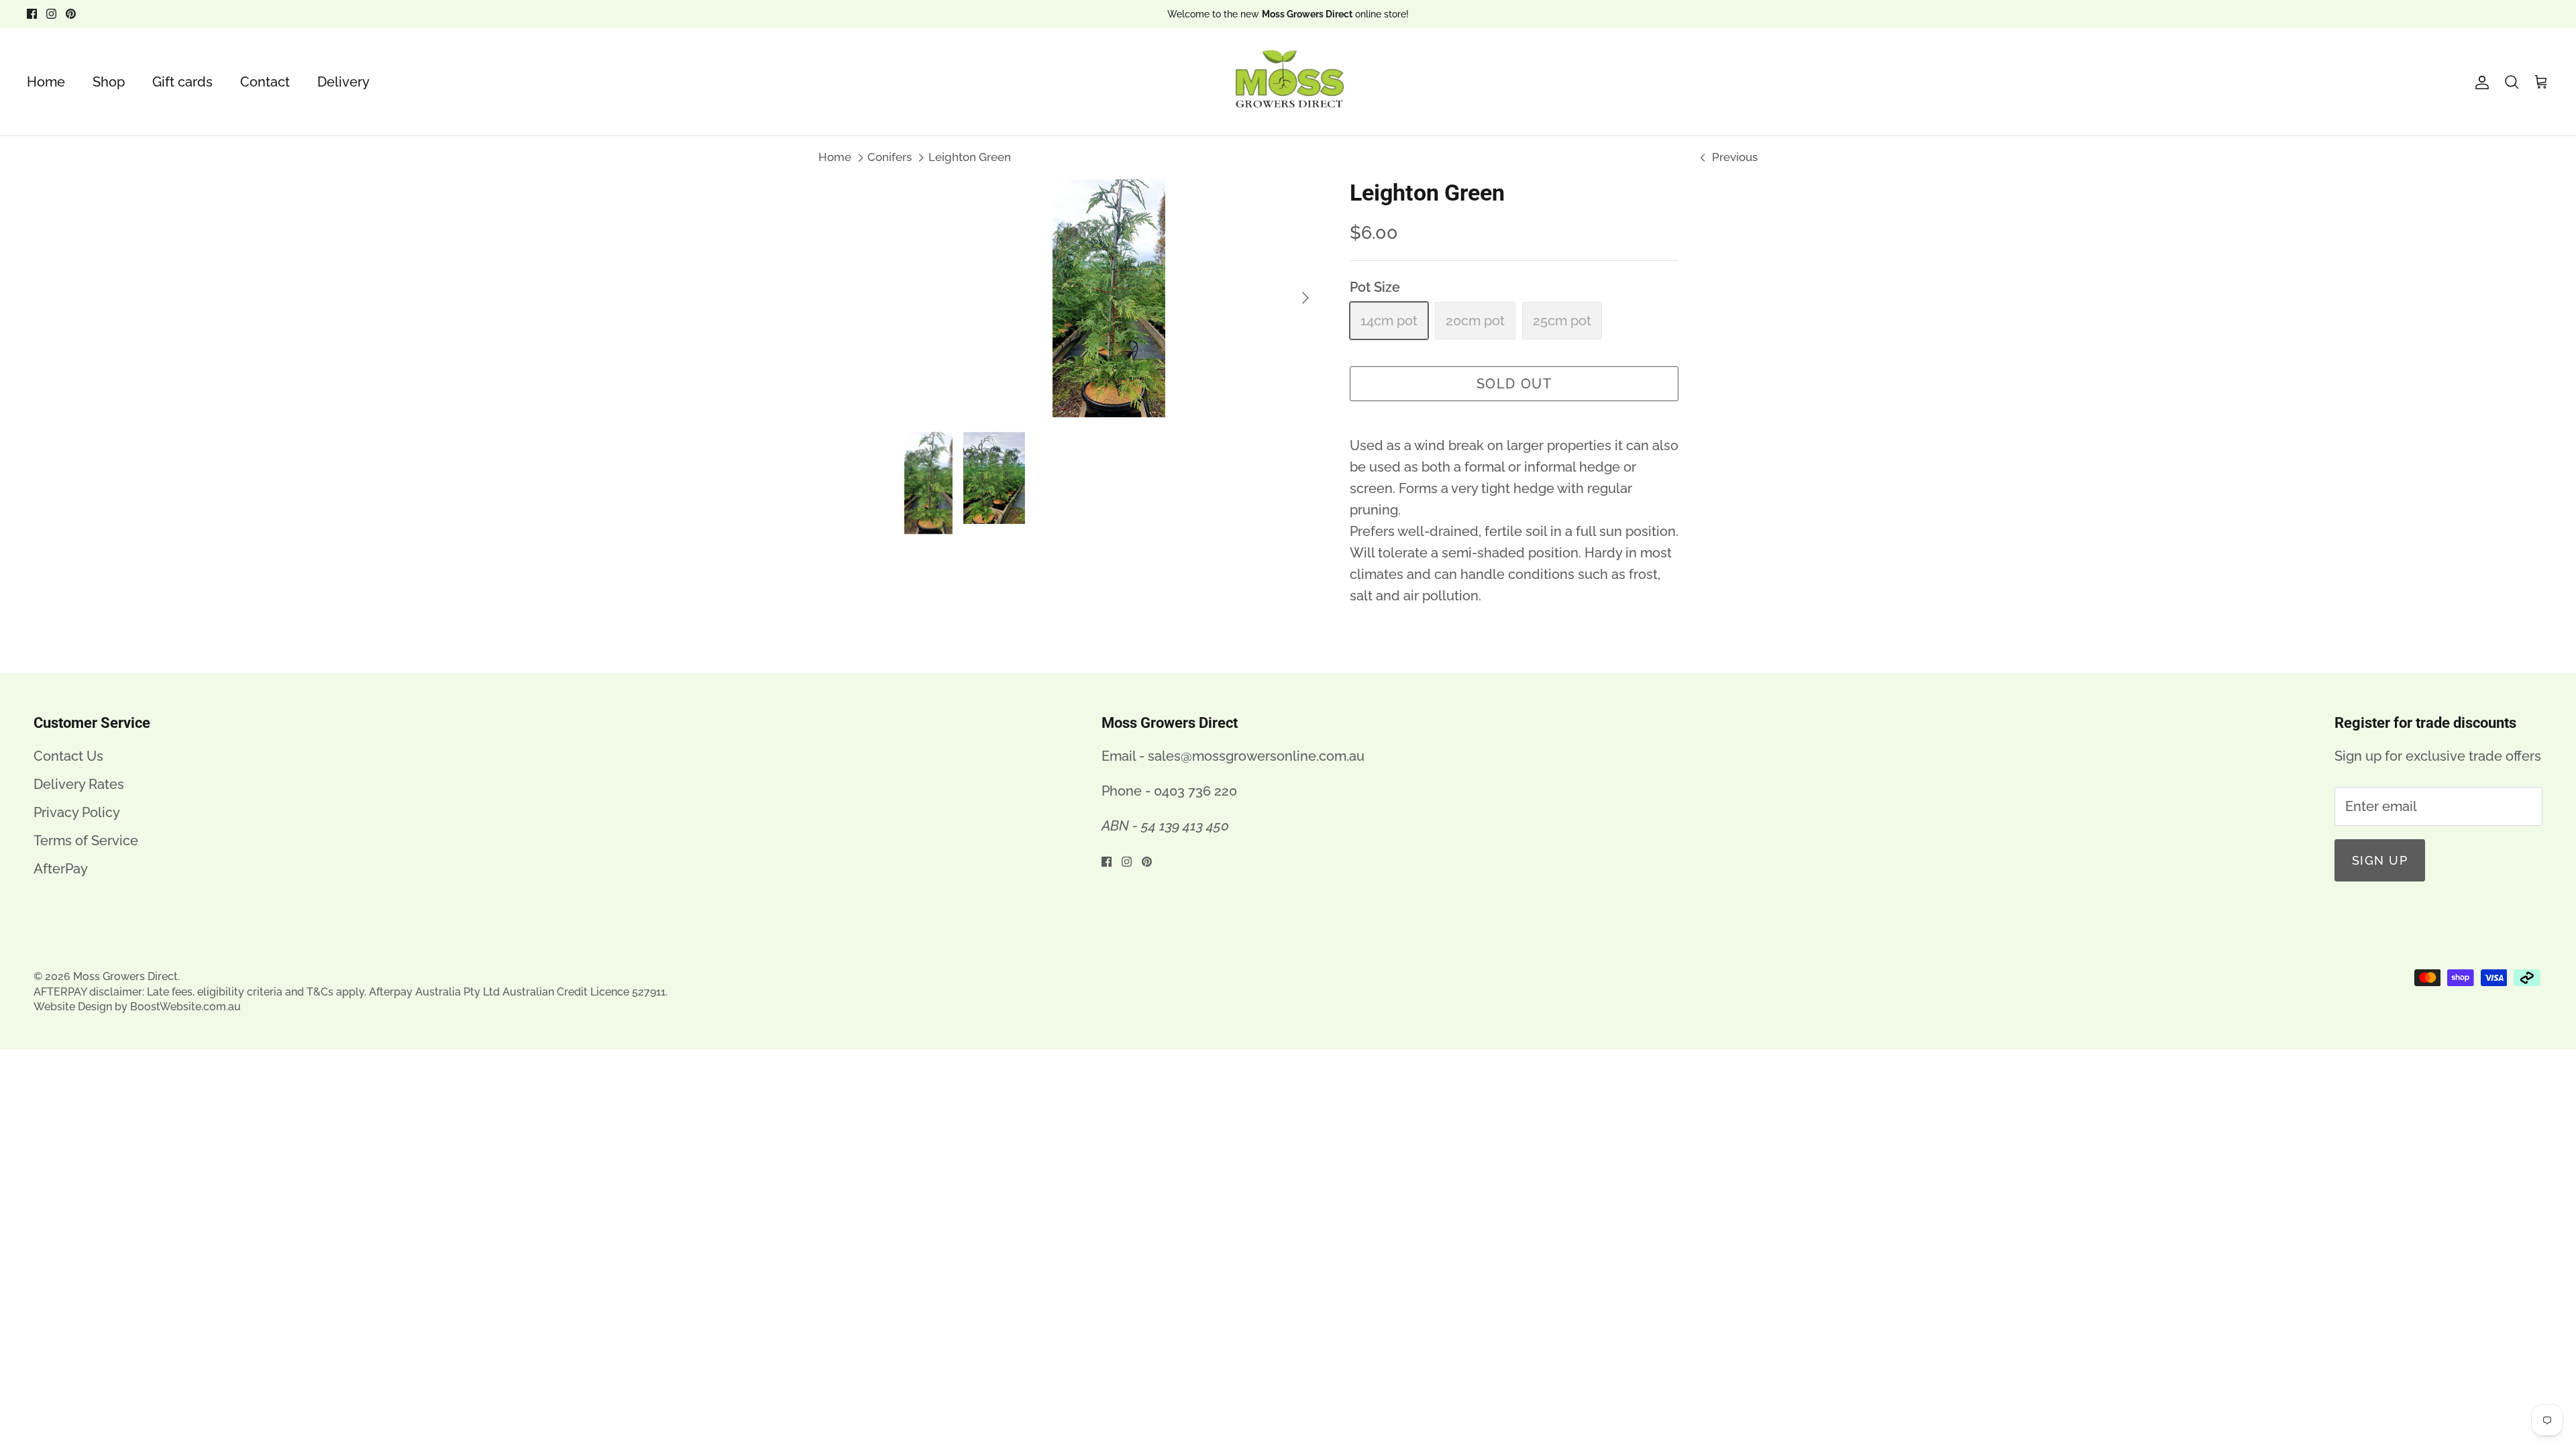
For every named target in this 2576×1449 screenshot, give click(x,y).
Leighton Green (970, 157)
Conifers (890, 157)
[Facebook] (32, 14)
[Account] (2479, 82)
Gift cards (182, 82)
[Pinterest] (71, 14)
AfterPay (61, 869)
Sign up (2380, 860)
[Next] (1305, 298)
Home (46, 82)
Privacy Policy (77, 812)
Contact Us (68, 756)
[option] (1109, 298)
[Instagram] (51, 14)
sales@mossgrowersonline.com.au (1256, 756)
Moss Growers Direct (125, 976)
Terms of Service (86, 841)
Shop (109, 82)
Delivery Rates (79, 784)
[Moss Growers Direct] (1288, 82)
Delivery (343, 82)
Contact (265, 82)
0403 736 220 (1195, 791)
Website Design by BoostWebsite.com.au (137, 1007)
